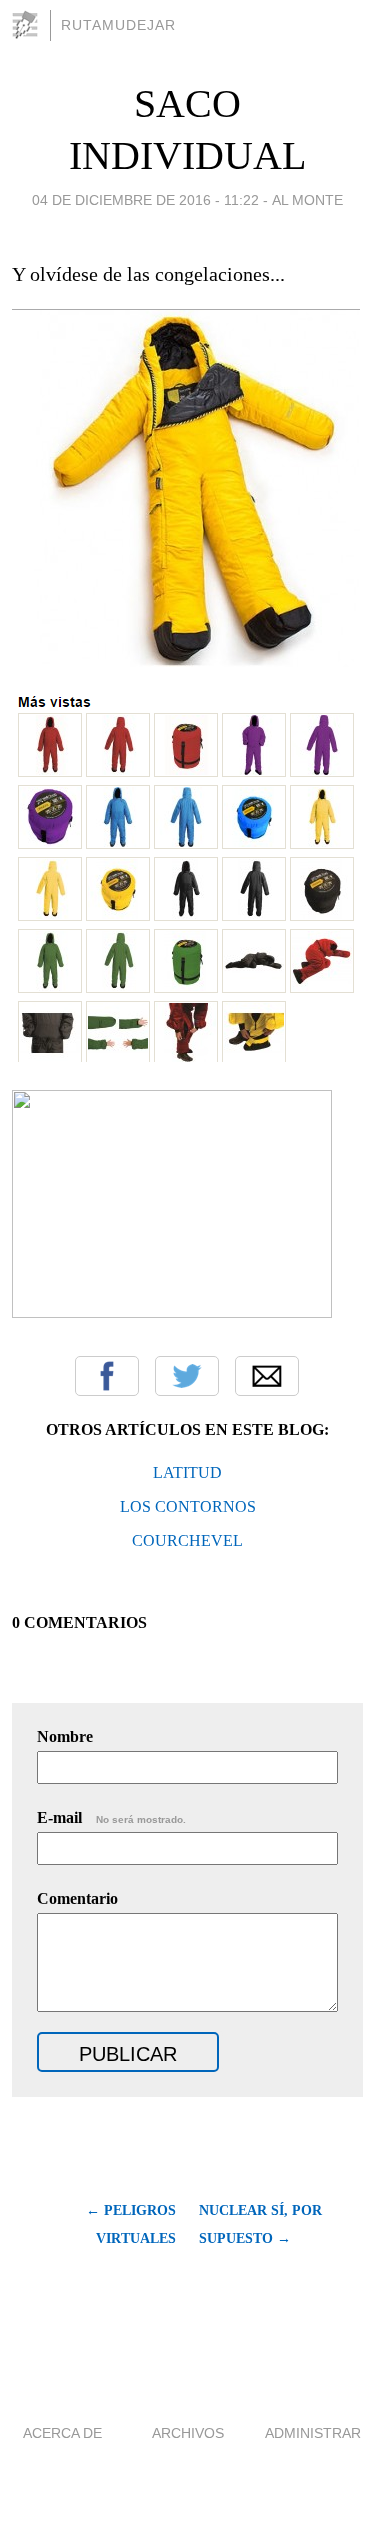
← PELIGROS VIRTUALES (131, 2224)
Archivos (188, 2433)
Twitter (187, 1376)
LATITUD (187, 1472)
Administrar (313, 2433)
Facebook (107, 1376)
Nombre (65, 1736)
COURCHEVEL (187, 1540)
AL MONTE (307, 200)
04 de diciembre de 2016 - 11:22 (145, 200)
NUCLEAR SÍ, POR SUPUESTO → (260, 2224)
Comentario (77, 1898)
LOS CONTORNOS (188, 1506)
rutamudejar (118, 25)
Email (267, 1376)
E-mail (111, 1817)
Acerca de (62, 2433)
